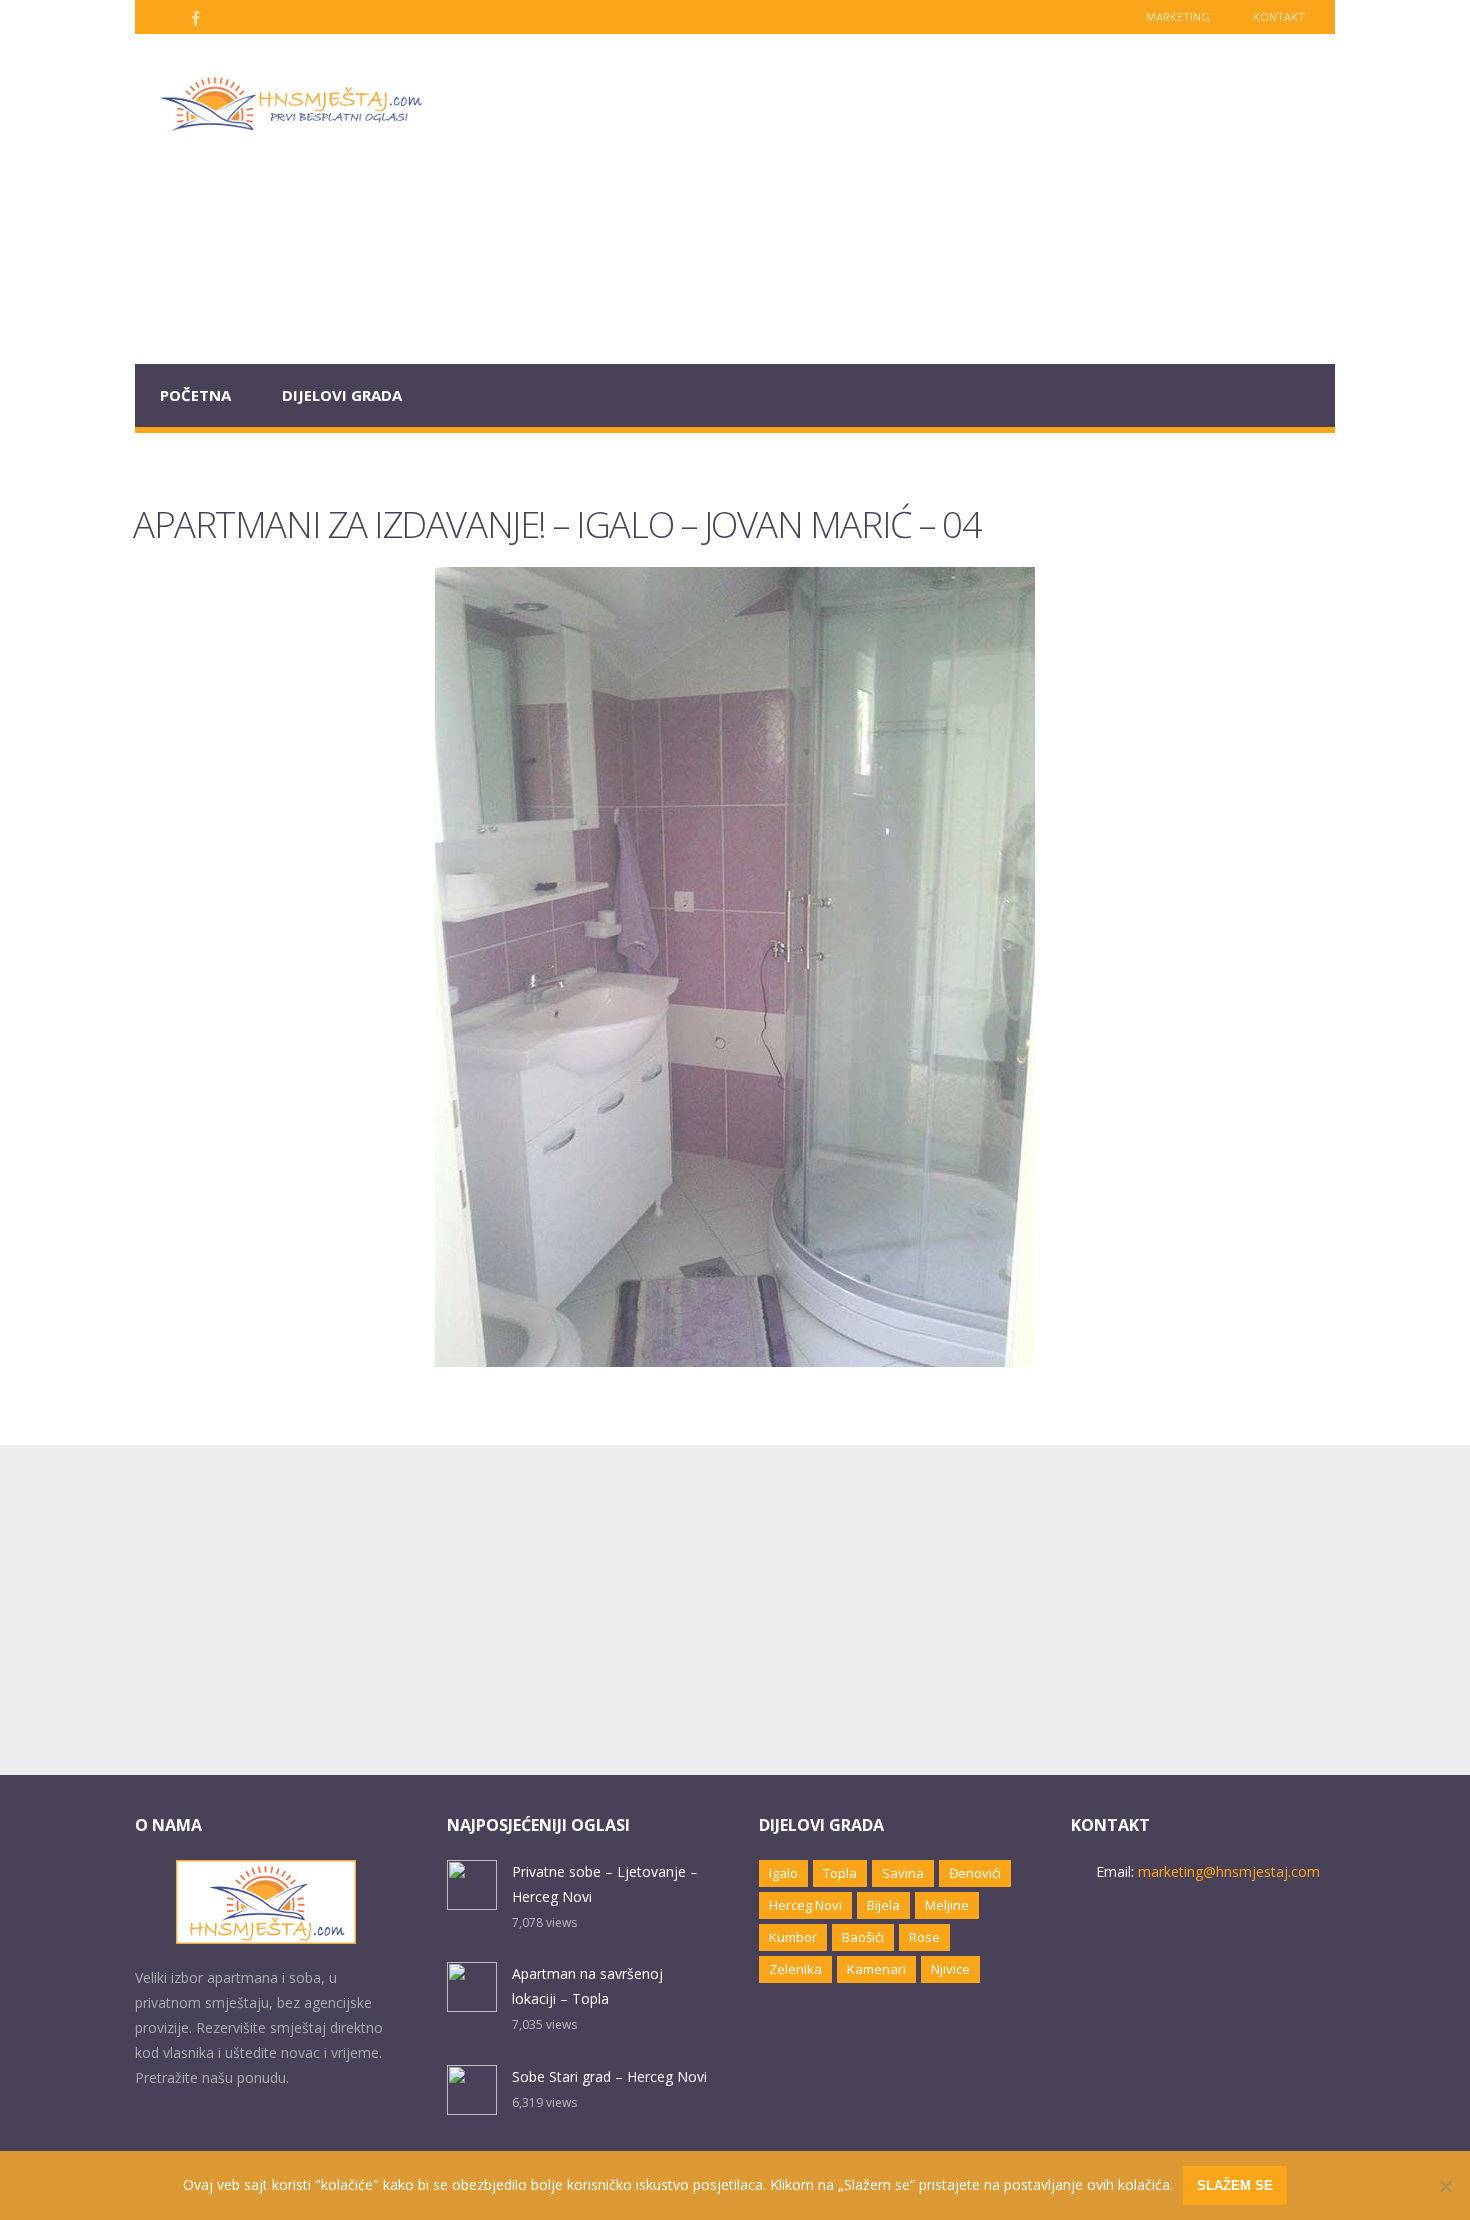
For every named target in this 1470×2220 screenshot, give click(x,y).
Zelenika (795, 1969)
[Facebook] (194, 17)
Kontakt (1279, 16)
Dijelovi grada (342, 395)
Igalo (783, 1873)
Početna (195, 395)
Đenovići (975, 1873)
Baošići (863, 1937)
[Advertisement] (891, 199)
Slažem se (1235, 2185)
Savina (903, 1873)
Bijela (883, 1905)
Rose (924, 1937)
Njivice (950, 1969)
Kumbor (793, 1937)
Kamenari (876, 1969)
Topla (840, 1873)
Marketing (1178, 16)
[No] (1445, 2186)
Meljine (947, 1905)
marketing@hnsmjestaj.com (1229, 1871)
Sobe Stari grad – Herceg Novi (609, 2076)
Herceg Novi (805, 1905)
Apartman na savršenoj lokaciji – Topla (587, 1986)
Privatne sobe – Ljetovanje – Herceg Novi (605, 1884)
